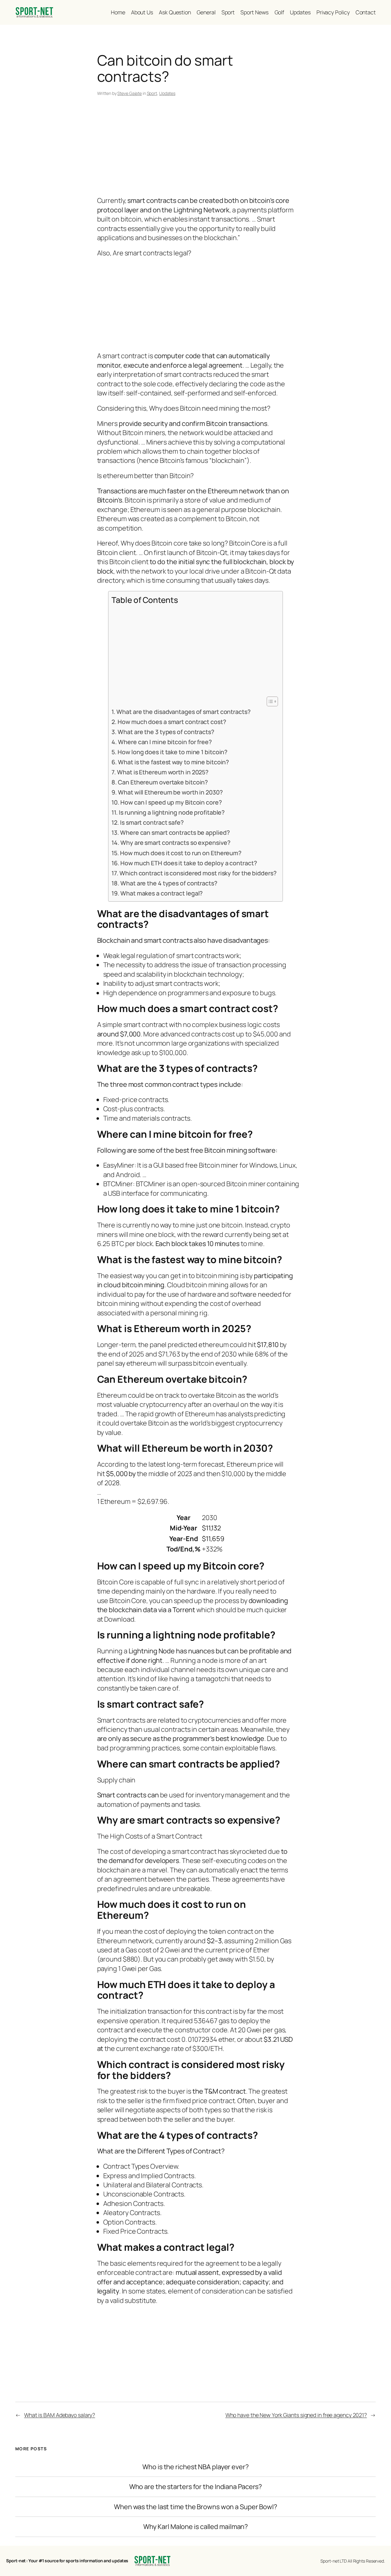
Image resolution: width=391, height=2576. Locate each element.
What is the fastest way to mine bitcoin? (173, 762)
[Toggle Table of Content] (269, 701)
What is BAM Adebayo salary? (60, 2415)
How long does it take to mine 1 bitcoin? (172, 752)
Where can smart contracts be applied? (175, 832)
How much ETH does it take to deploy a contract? (188, 863)
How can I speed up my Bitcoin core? (171, 802)
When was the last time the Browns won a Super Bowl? (195, 2507)
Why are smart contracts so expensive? (175, 843)
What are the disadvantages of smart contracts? (183, 712)
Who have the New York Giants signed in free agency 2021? (296, 2415)
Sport (152, 93)
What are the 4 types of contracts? (169, 883)
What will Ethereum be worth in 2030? (170, 792)
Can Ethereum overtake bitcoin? (163, 782)
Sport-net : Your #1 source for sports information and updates (67, 2561)
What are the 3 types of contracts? (166, 732)
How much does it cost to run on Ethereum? (181, 853)
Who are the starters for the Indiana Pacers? (196, 2487)
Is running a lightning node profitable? (172, 812)
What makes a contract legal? (161, 893)
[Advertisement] (196, 147)
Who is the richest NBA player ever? (195, 2467)
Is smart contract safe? (152, 822)
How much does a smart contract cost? (172, 722)
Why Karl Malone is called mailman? (196, 2527)
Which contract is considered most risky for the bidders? (198, 873)
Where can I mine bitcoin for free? (165, 742)
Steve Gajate (130, 93)
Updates (167, 93)
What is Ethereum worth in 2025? (163, 772)
